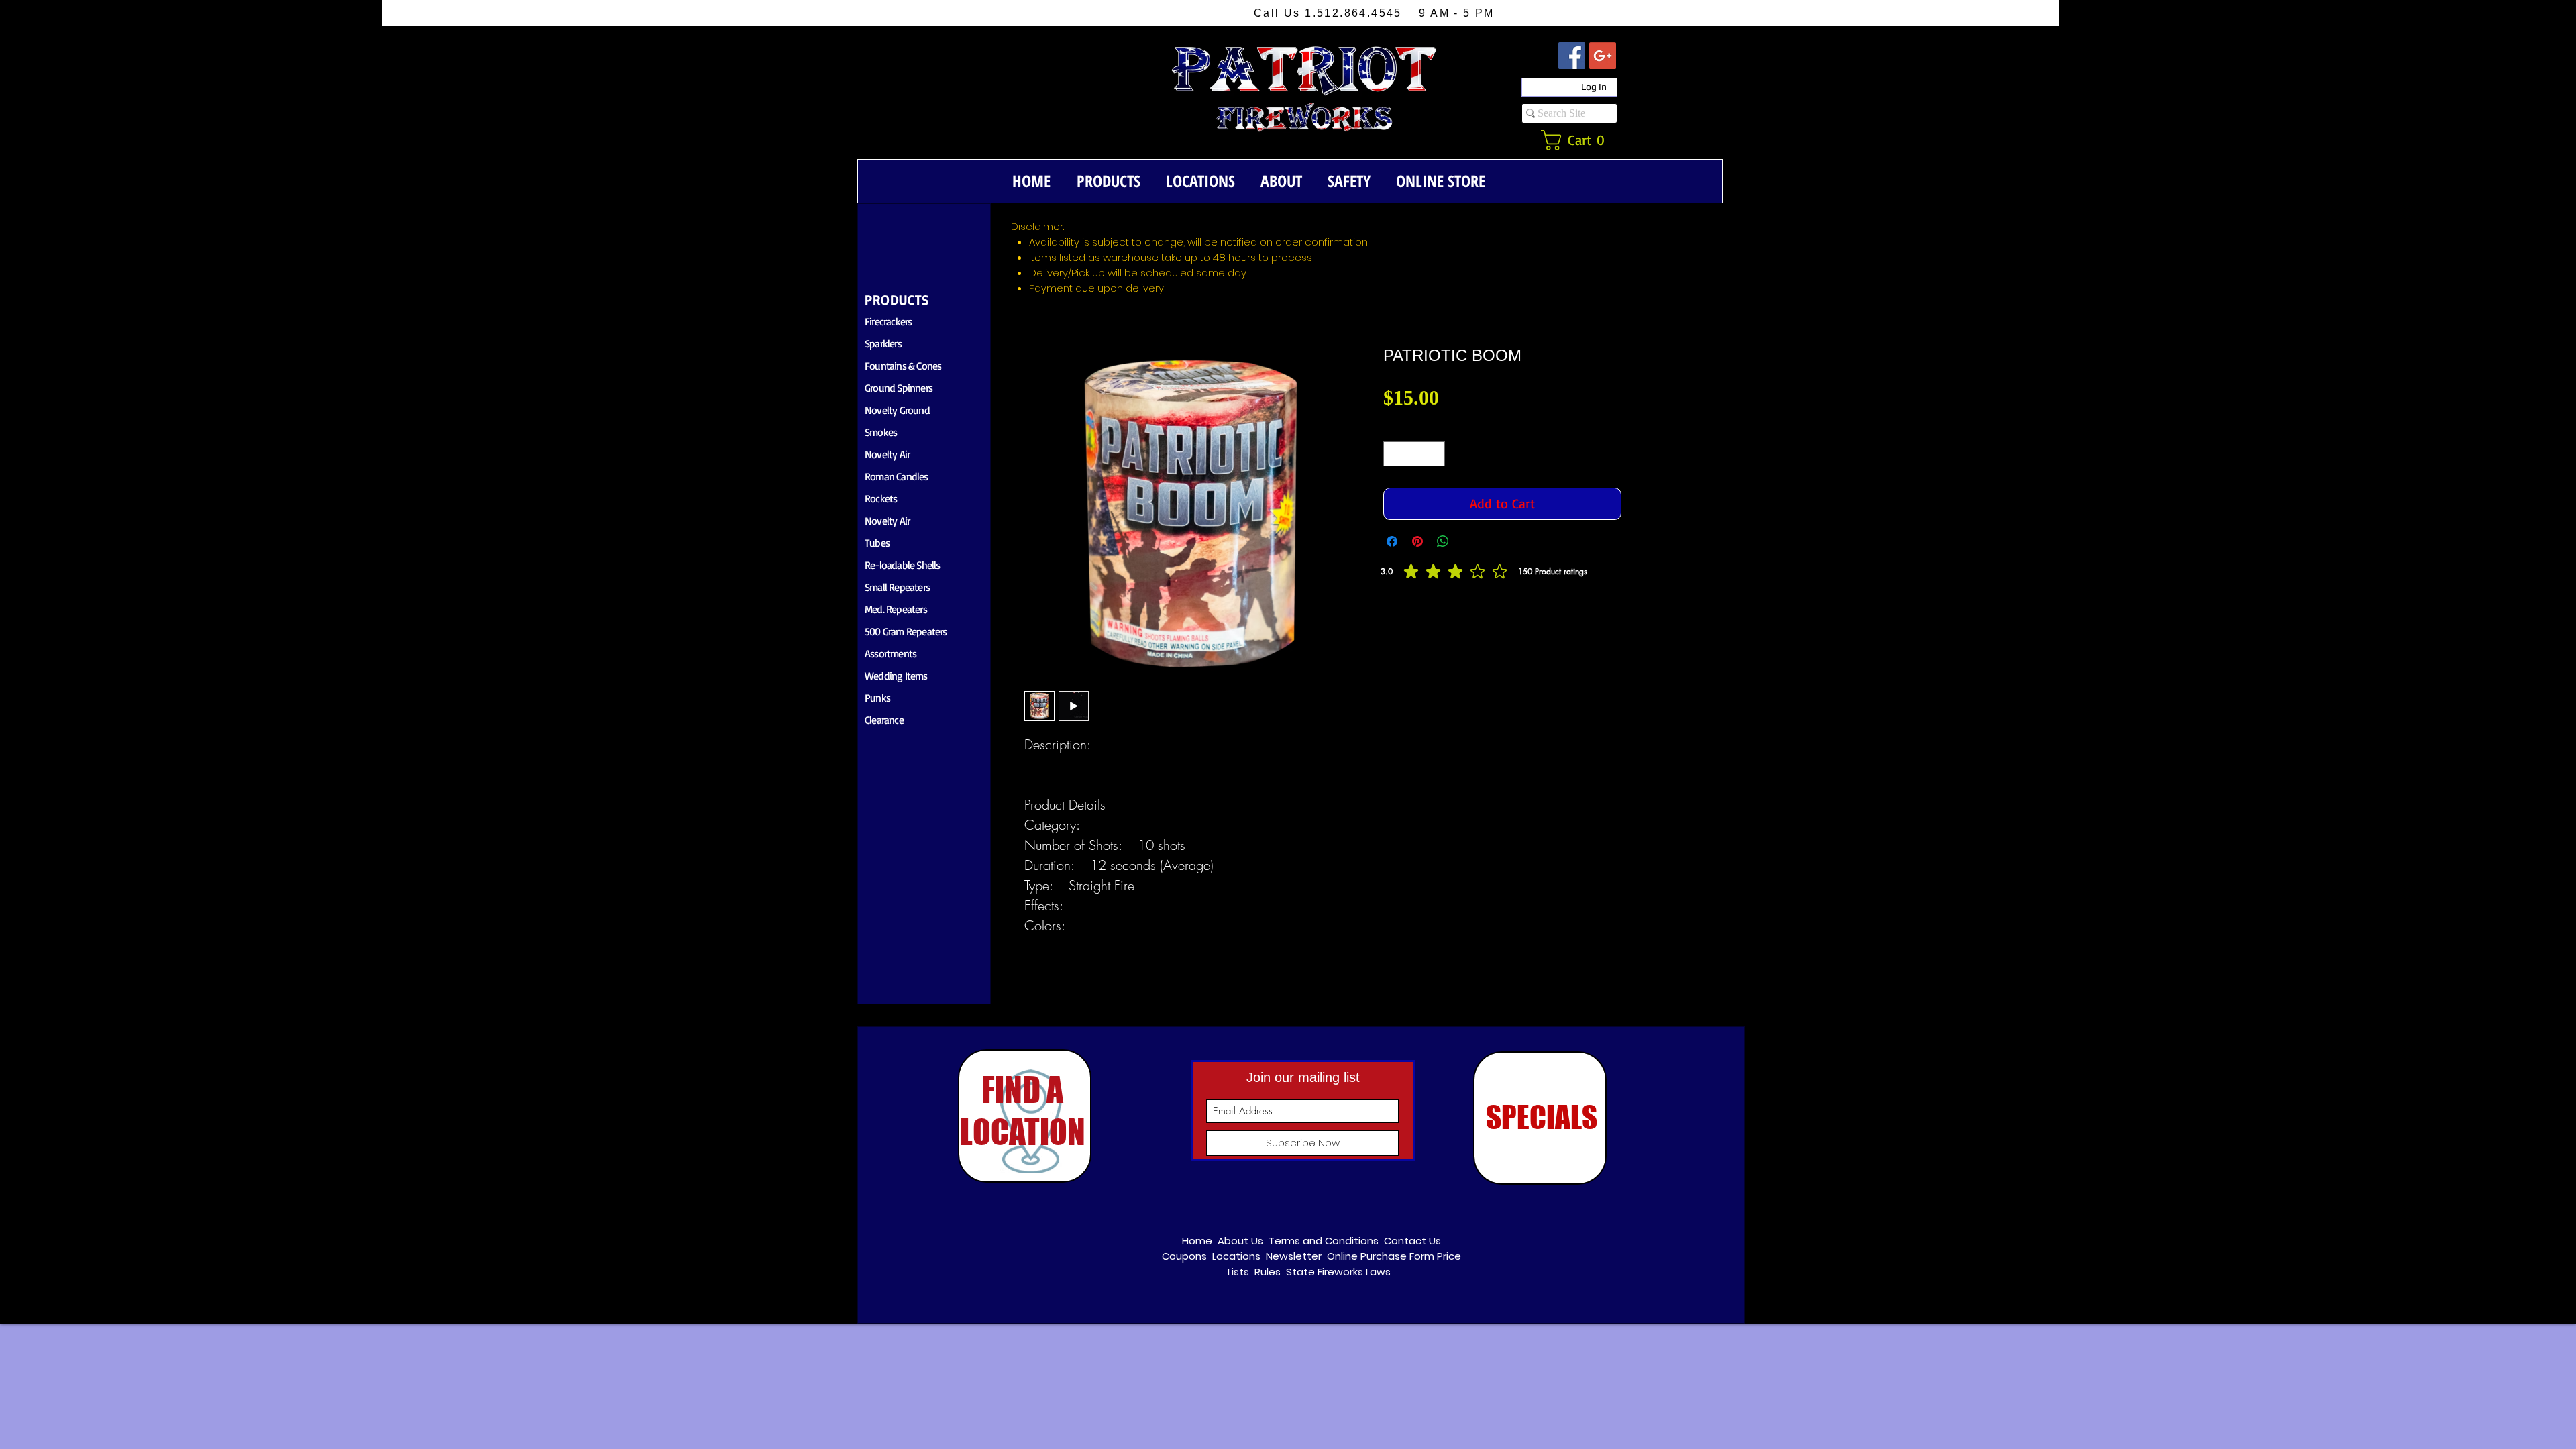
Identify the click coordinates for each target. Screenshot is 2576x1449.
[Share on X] (1468, 541)
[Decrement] (1394, 454)
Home (1197, 1241)
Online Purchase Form (1381, 1256)
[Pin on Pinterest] (1417, 541)
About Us (1240, 1241)
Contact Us (1412, 1241)
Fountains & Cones (903, 366)
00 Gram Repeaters (908, 631)
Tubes (877, 543)
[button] (1580, 140)
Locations (1236, 1256)
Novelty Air (887, 454)
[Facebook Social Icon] (1572, 56)
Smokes (881, 432)
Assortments (891, 653)
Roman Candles (897, 476)
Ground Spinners (899, 388)
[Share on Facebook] (1392, 541)
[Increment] (1435, 454)
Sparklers (883, 343)
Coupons (1184, 1256)
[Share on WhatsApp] (1443, 541)
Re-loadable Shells (903, 565)
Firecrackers (888, 321)
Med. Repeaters (896, 609)
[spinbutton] (1414, 454)
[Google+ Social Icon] (1603, 56)
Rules (1268, 1272)
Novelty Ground (897, 410)
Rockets (881, 498)
